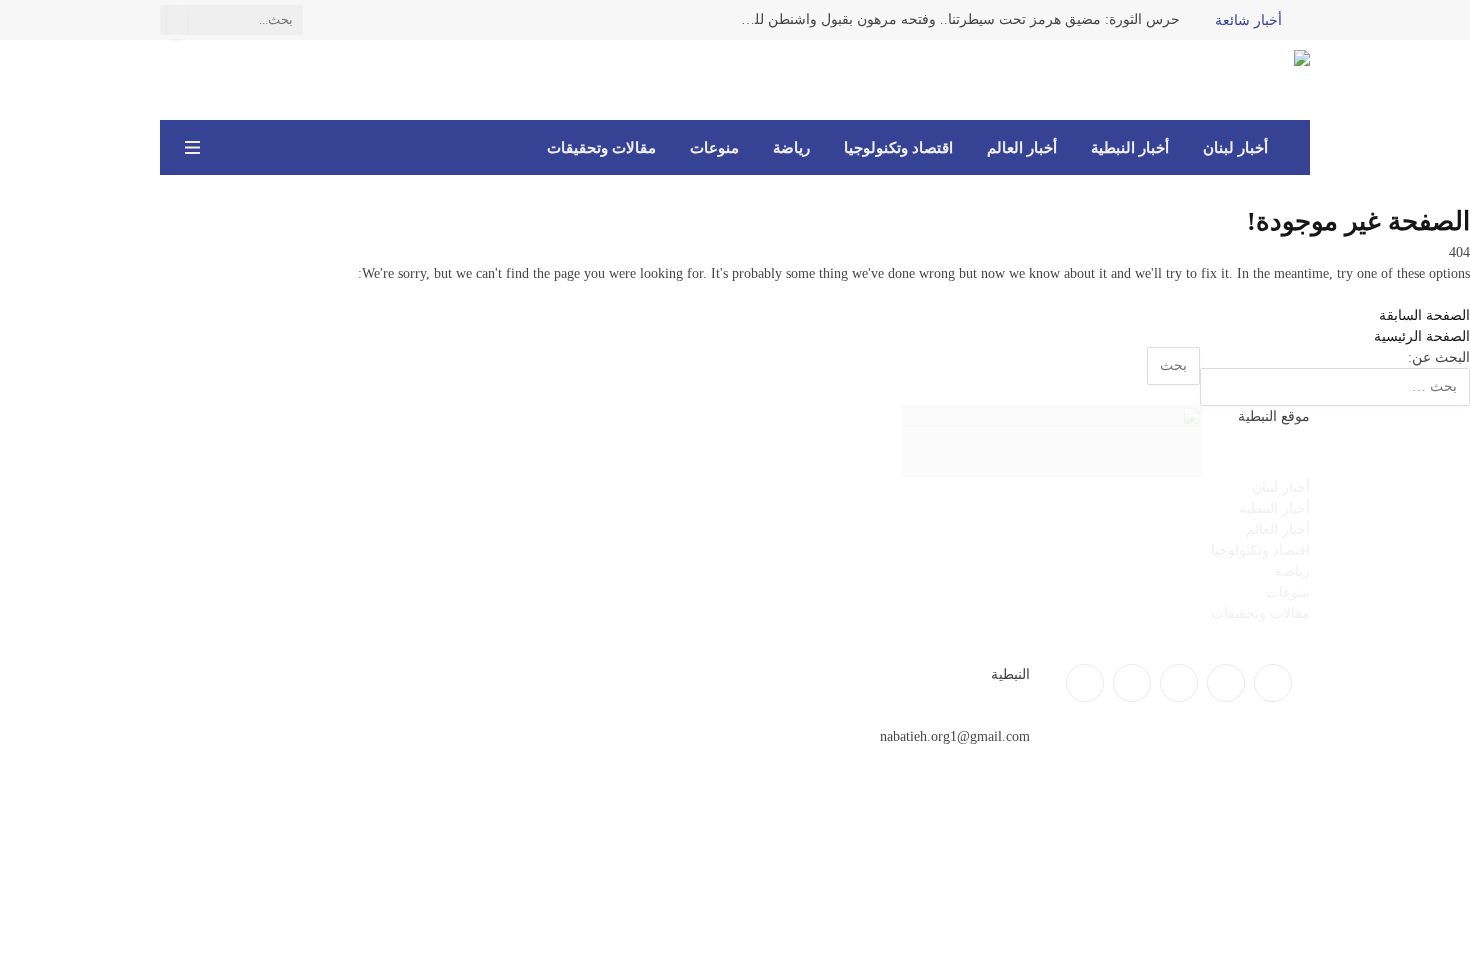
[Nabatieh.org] (1280, 80)
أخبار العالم (1022, 148)
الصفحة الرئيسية (1422, 336)
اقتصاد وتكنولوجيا (898, 148)
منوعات (714, 148)
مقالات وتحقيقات (601, 148)
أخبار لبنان (1235, 148)
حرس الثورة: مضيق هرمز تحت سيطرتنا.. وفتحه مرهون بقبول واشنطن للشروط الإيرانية (955, 19)
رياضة (791, 148)
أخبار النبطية (1130, 148)
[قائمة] (192, 147)
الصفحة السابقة (1424, 315)
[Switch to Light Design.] (221, 148)
